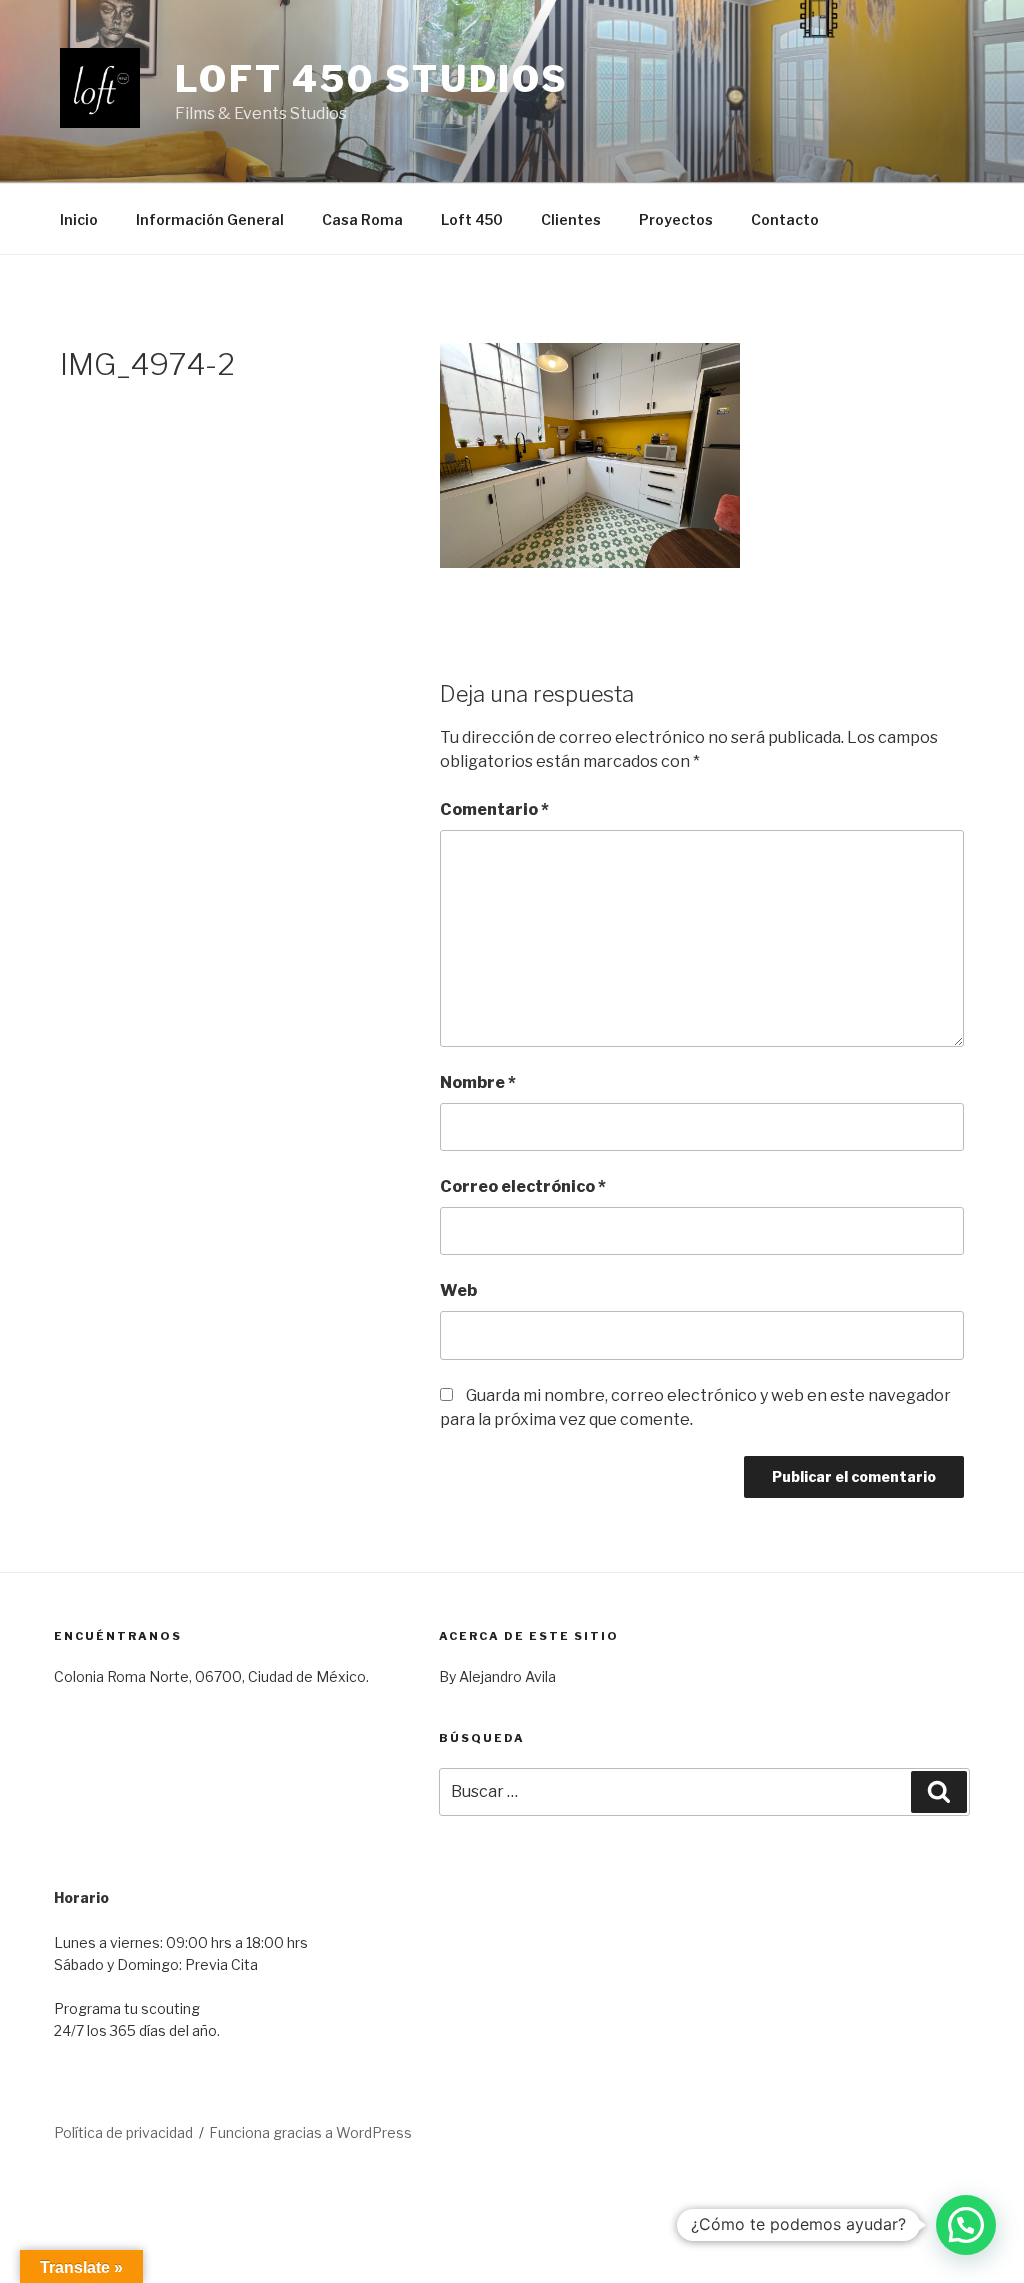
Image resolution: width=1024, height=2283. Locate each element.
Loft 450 (472, 219)
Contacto (785, 219)
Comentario (494, 809)
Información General (210, 219)
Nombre (478, 1082)
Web (458, 1290)
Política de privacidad (123, 2132)
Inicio (79, 219)
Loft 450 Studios (372, 79)
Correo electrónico (523, 1186)
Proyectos (676, 219)
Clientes (571, 219)
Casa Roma (362, 219)
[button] (966, 2225)
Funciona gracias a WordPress (310, 2132)
